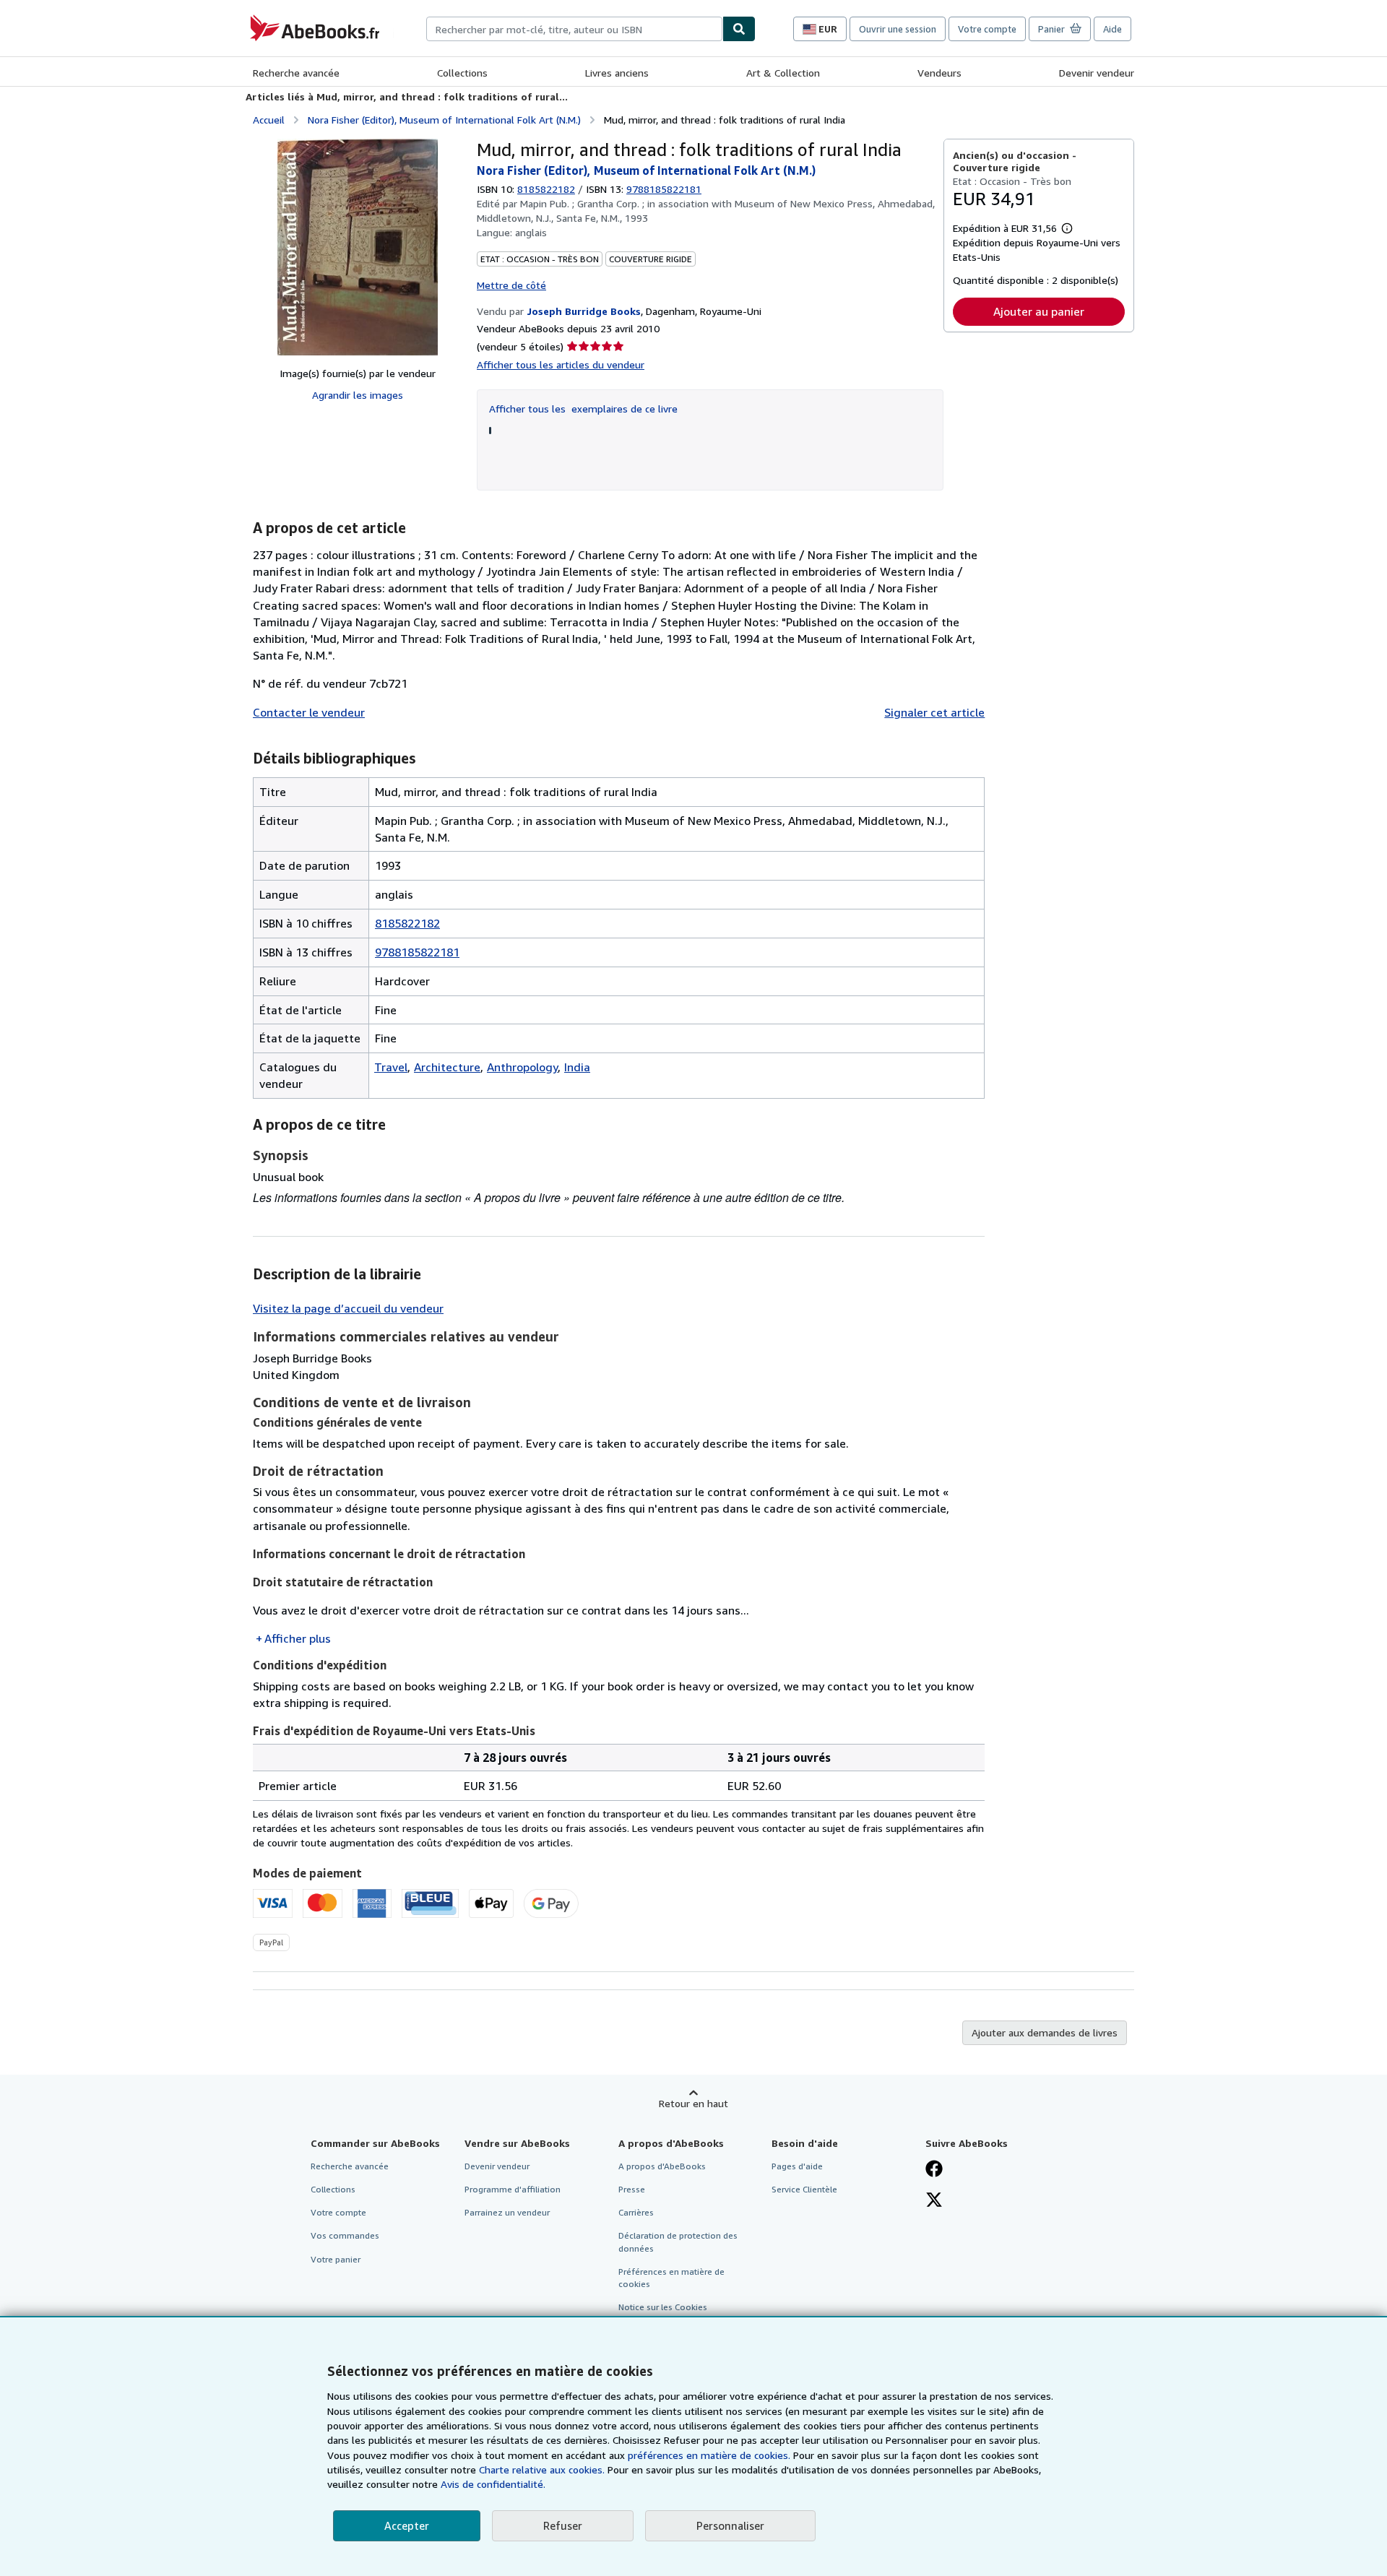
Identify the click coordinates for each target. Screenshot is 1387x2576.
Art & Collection (783, 73)
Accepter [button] (407, 2525)
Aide (1112, 29)
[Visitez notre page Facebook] (934, 2170)
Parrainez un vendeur (507, 2212)
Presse (632, 2189)
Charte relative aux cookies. (543, 2469)
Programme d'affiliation (513, 2189)
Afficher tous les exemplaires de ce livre (583, 409)
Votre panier (336, 2259)
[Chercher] (739, 29)
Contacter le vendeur (309, 712)
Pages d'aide (797, 2166)
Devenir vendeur (1097, 73)
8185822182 (546, 189)
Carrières (636, 2212)
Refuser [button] (563, 2525)
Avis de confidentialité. (493, 2484)
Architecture (447, 1067)
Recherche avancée (296, 73)
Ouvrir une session (898, 29)
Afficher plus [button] (298, 1638)
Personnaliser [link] (730, 2525)
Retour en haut (693, 2103)
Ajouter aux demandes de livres (1045, 2032)
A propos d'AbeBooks (662, 2166)
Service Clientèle (804, 2189)
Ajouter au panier (1039, 311)
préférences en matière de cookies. (709, 2455)
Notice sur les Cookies (663, 2307)
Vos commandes (345, 2235)
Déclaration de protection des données (678, 2242)
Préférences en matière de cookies (671, 2278)
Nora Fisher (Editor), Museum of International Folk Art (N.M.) (444, 120)
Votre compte (987, 29)
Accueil (269, 120)
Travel (391, 1067)
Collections (462, 73)
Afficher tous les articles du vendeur (561, 364)
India (577, 1067)
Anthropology (522, 1067)
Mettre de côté (511, 285)
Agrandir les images (358, 395)
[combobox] (574, 29)
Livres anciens (617, 73)
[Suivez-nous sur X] (934, 2201)
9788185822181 (417, 952)
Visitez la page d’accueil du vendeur (348, 1308)
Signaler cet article (934, 712)
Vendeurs (939, 73)
